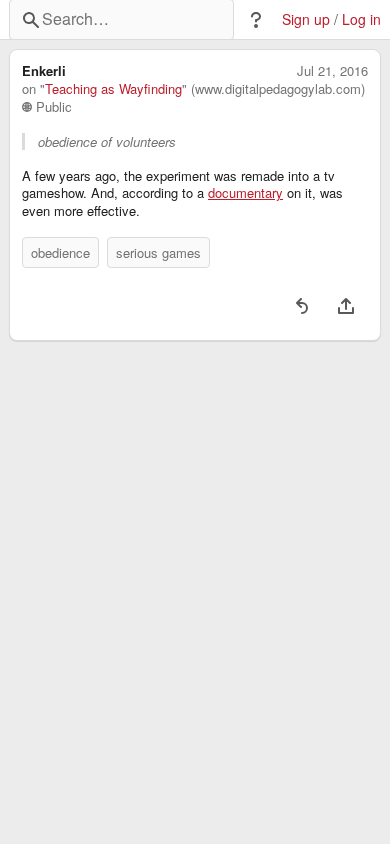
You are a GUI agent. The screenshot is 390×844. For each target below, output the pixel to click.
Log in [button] (361, 19)
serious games (158, 252)
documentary (245, 193)
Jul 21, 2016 (332, 71)
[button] (256, 20)
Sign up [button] (306, 19)
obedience (60, 252)
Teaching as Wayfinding (113, 89)
